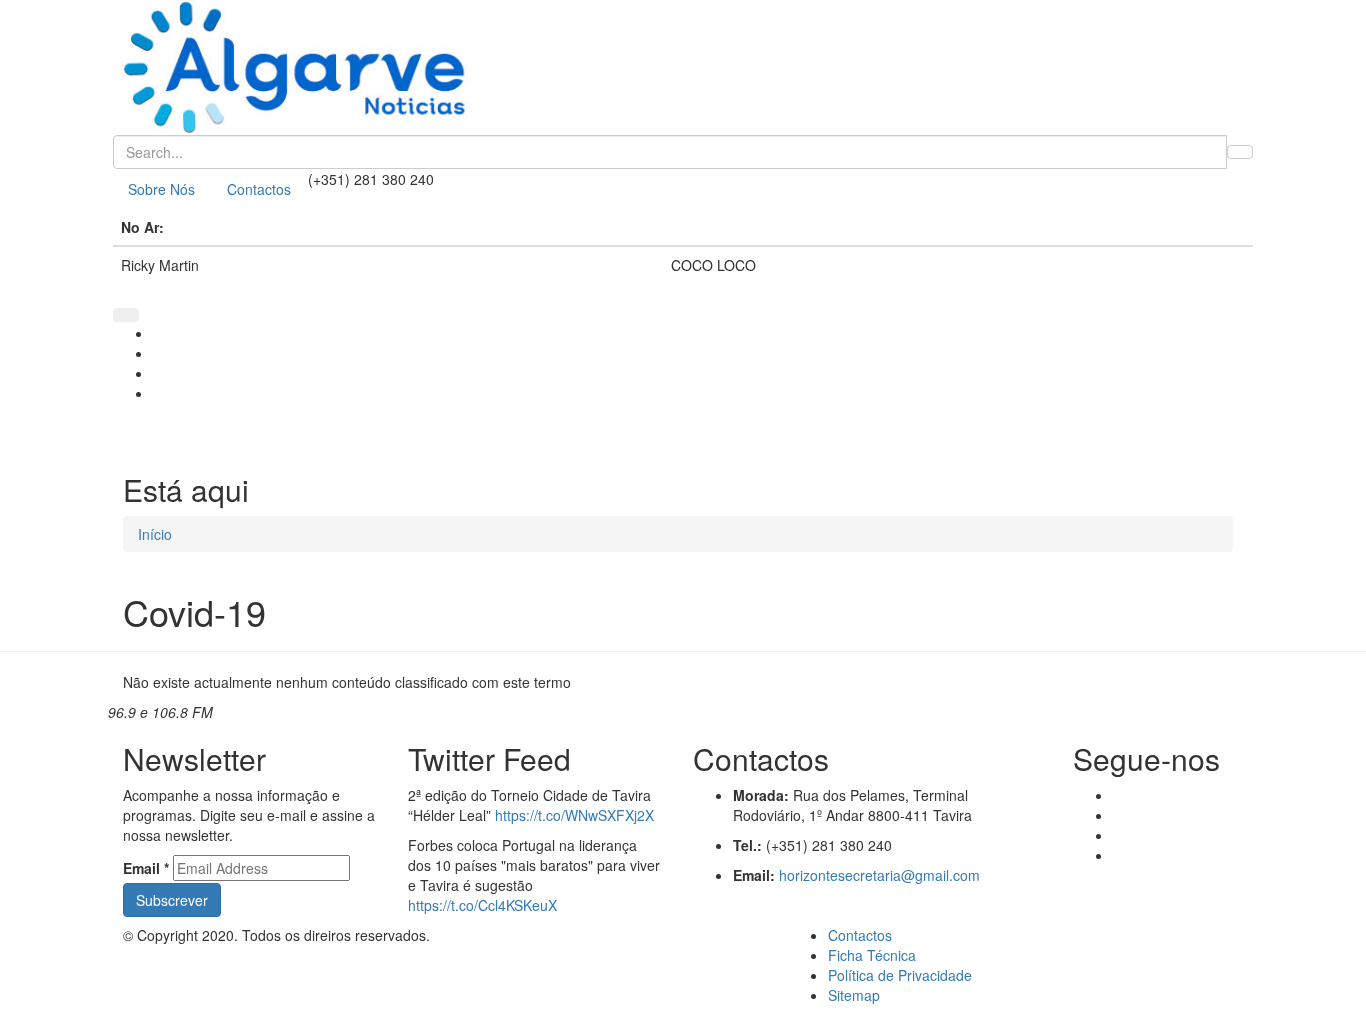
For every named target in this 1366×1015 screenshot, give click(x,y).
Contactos (259, 189)
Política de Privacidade (900, 975)
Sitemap (854, 995)
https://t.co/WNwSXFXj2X (574, 815)
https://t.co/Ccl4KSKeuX (482, 905)
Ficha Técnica (872, 955)
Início (155, 534)
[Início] (683, 67)
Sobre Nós (161, 189)
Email (146, 868)
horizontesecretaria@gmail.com (879, 875)
